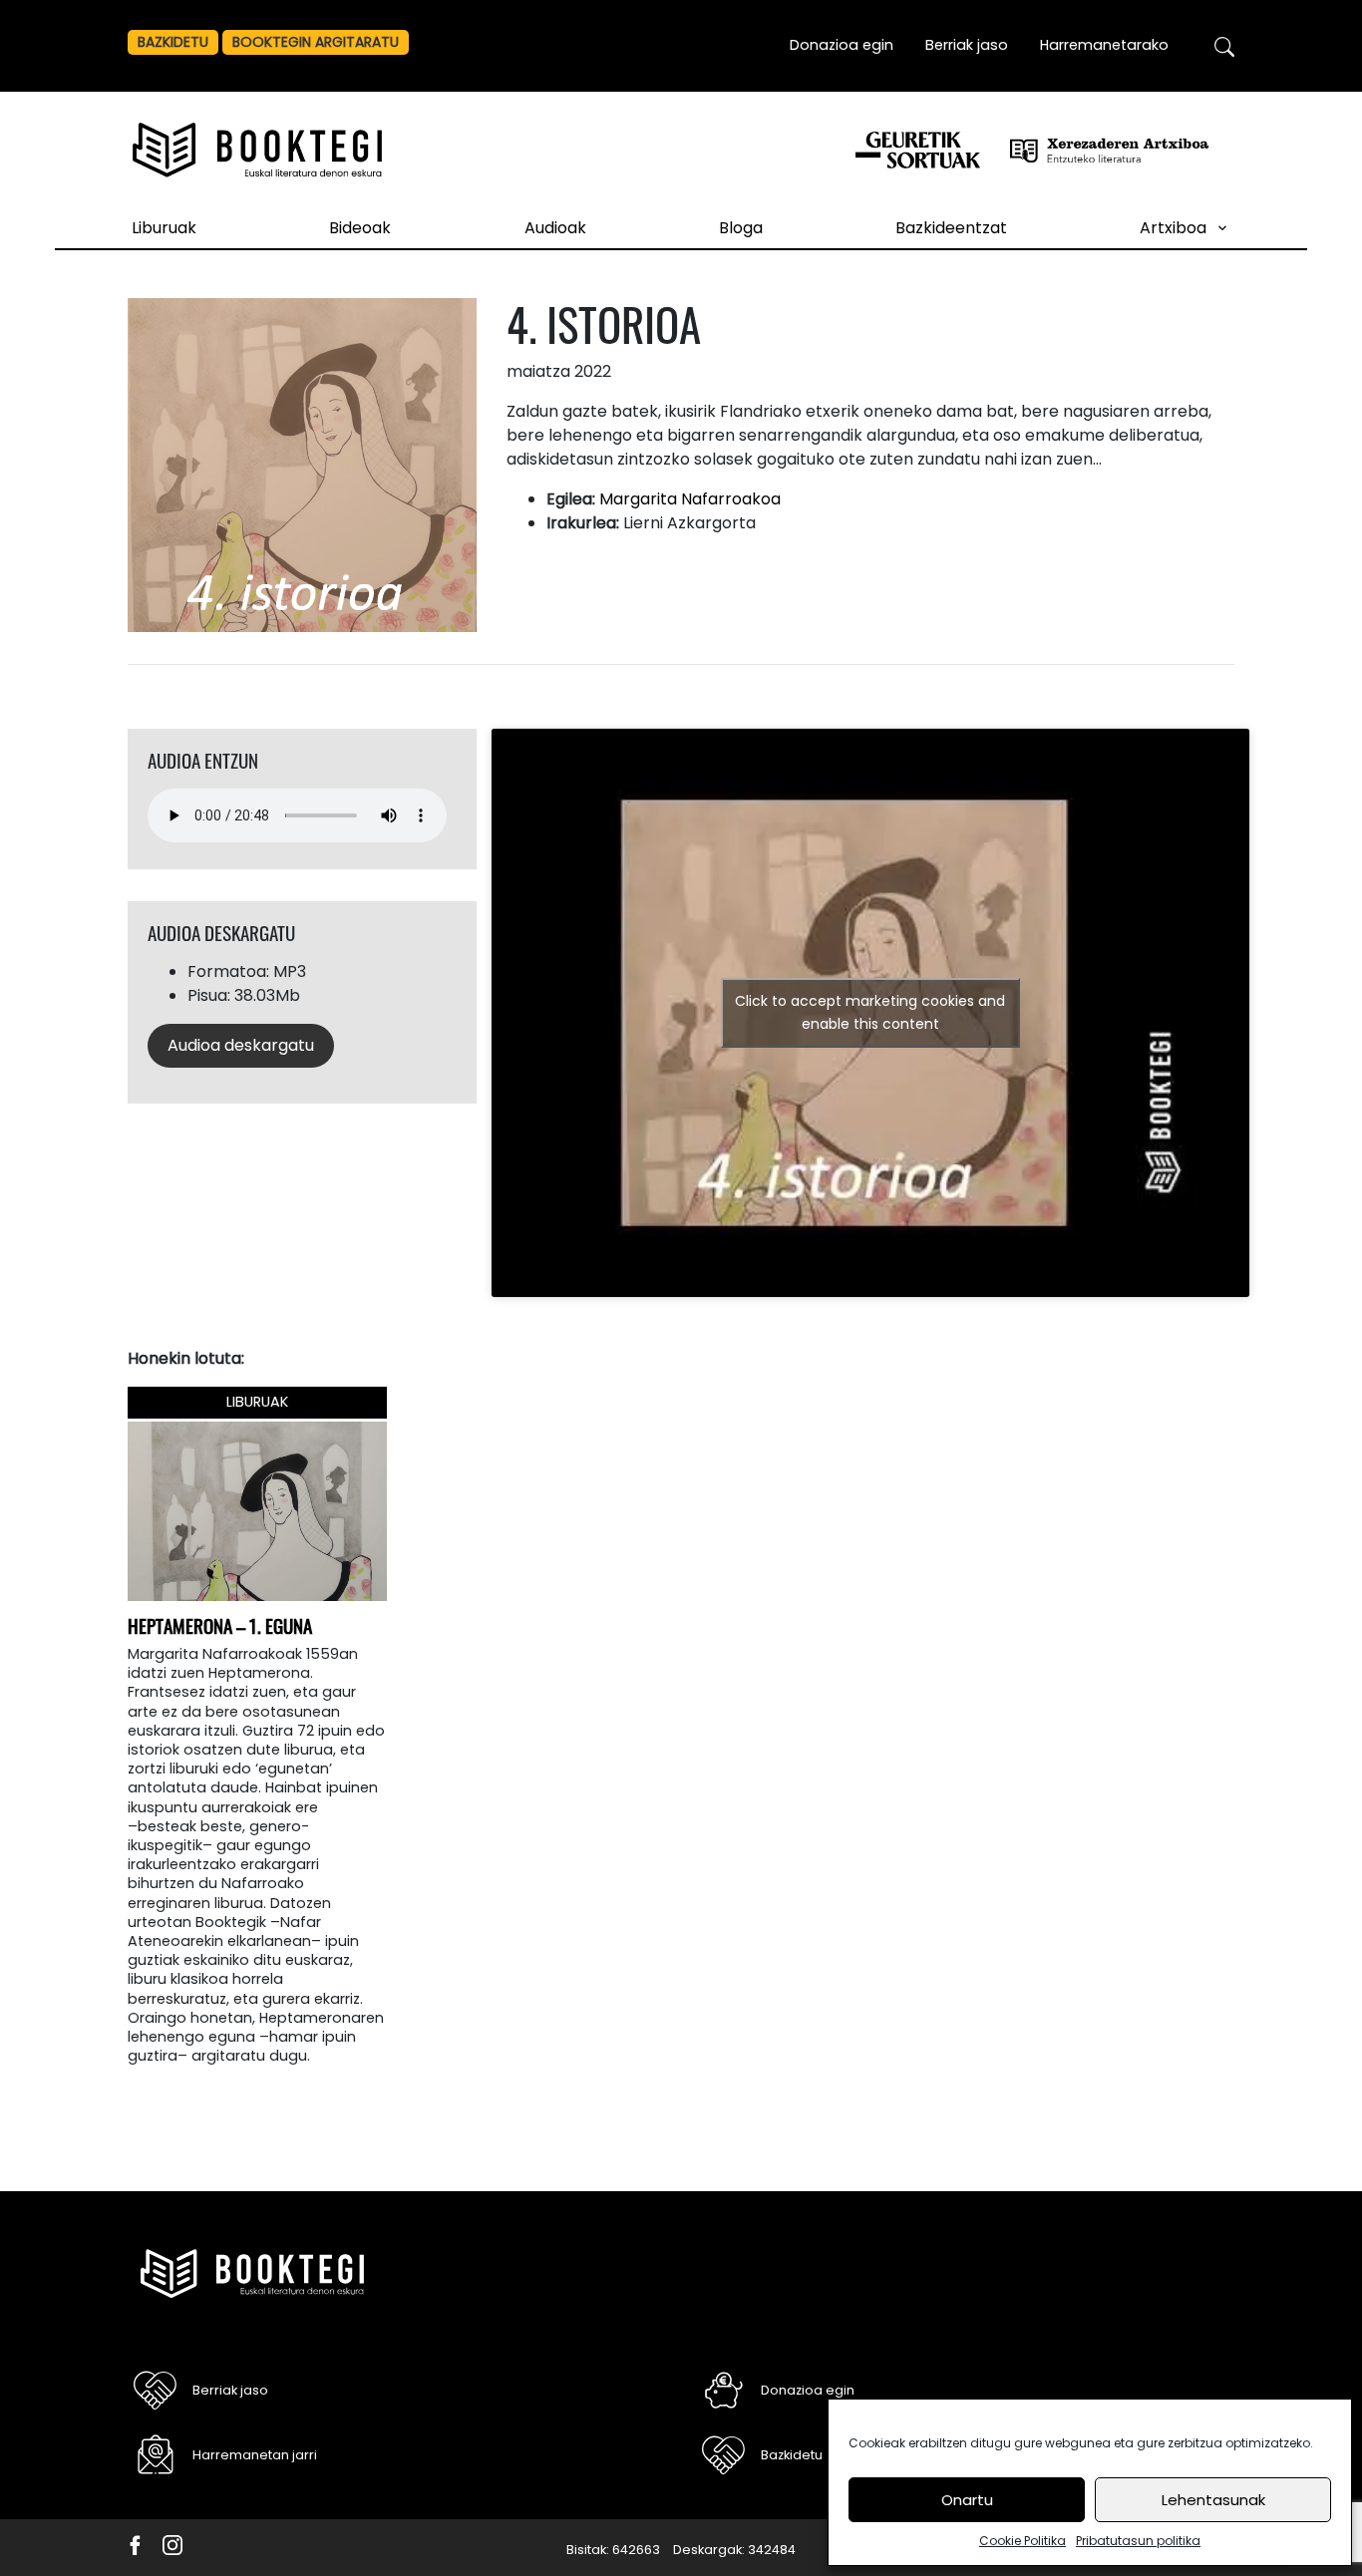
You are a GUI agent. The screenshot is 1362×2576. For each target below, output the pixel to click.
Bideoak (360, 228)
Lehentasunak (1213, 2500)
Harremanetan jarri (255, 2455)
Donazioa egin (842, 45)
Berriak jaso (967, 45)
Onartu (967, 2500)
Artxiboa (1173, 228)
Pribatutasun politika (1138, 2541)
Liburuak (164, 228)
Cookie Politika (1022, 2541)
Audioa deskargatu (241, 1045)
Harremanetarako (1104, 45)
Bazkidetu (173, 42)
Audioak (555, 228)
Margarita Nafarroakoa (690, 499)
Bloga (741, 228)
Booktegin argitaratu (316, 42)
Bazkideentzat (951, 228)
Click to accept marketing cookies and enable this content (870, 1012)
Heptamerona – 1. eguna (220, 1625)
